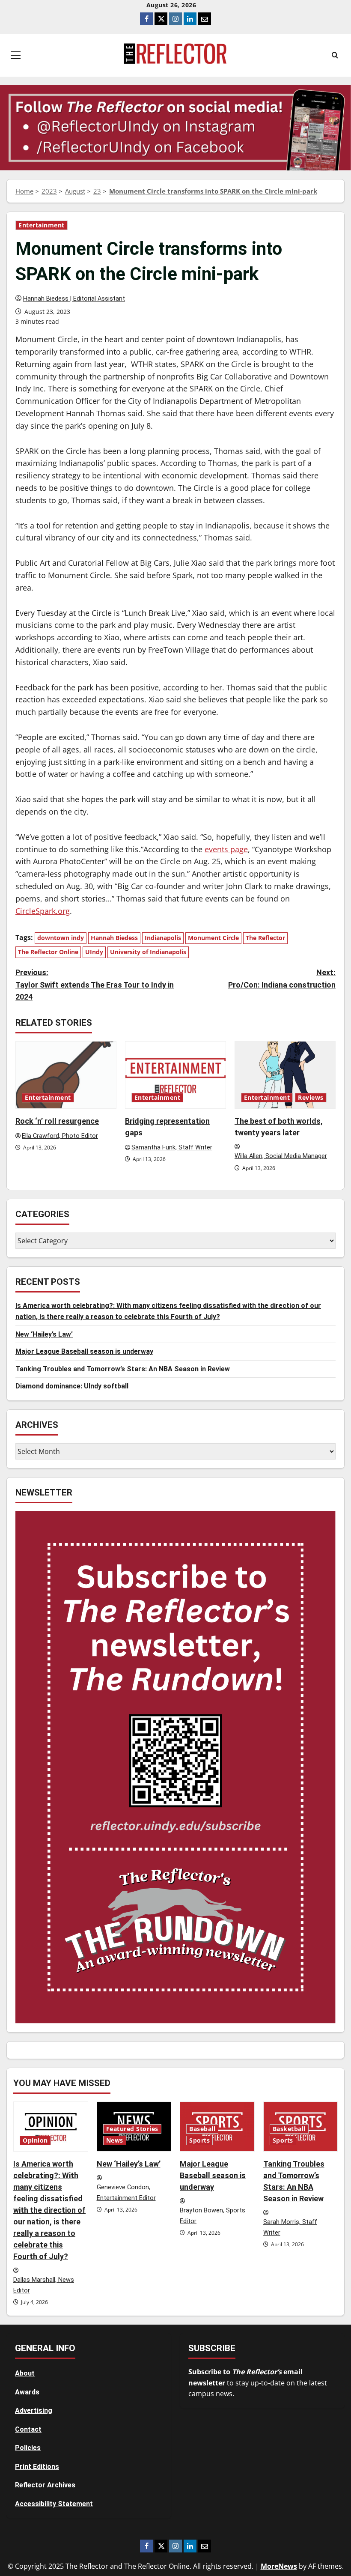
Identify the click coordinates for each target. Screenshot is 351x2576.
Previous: (95, 985)
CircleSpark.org (43, 911)
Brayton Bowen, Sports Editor (213, 2216)
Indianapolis (163, 938)
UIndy (94, 952)
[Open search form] (335, 55)
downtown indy (61, 938)
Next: (282, 979)
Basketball (289, 2129)
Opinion (35, 2140)
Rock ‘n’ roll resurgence (57, 1121)
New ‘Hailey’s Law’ (44, 1334)
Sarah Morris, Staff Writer (290, 2227)
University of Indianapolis (148, 952)
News (115, 2140)
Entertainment (42, 225)
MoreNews (279, 2566)
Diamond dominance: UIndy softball (72, 1386)
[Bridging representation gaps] (175, 1075)
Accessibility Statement (54, 2504)
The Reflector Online (48, 952)
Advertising (34, 2410)
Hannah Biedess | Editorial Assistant (74, 299)
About (25, 2373)
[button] (16, 55)
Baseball (202, 2129)
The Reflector (265, 938)
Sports (199, 2140)
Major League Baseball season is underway (84, 1351)
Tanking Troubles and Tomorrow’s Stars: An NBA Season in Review (123, 1369)
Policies (28, 2448)
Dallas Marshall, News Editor (44, 2285)
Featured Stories (132, 2129)
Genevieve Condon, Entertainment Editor (126, 2193)
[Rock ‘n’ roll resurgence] (66, 1075)
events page (226, 849)
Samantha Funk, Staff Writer (172, 1148)
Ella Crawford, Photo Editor (60, 1136)
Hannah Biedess (114, 938)
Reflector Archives (45, 2485)
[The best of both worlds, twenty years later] (285, 1075)
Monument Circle (213, 938)
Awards (27, 2392)
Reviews (311, 1098)
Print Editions (37, 2467)
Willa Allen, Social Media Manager (281, 1156)
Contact (28, 2429)
